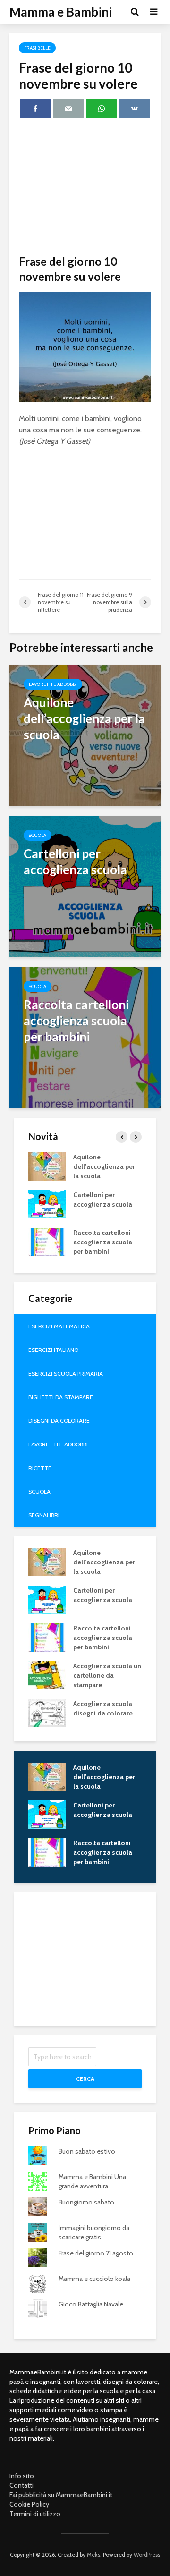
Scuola (38, 835)
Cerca (85, 2079)
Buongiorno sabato (86, 2202)
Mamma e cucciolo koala (94, 2279)
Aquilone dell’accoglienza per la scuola (104, 1166)
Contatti (21, 2485)
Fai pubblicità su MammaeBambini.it (61, 2495)
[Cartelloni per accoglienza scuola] (85, 886)
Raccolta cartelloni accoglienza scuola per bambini (103, 1242)
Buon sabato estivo (87, 2151)
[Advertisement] (85, 188)
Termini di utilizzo (35, 2514)
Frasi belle (37, 48)
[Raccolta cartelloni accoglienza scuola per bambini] (85, 1037)
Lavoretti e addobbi (53, 684)
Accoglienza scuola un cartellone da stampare (107, 1675)
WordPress (147, 2555)
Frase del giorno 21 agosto (96, 2253)
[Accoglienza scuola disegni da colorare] (47, 1712)
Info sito (22, 2476)
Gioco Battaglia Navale (91, 2304)
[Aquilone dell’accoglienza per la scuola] (85, 735)
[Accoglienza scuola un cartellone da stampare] (47, 1674)
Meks (93, 2555)
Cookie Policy (29, 2504)
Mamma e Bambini (61, 12)
